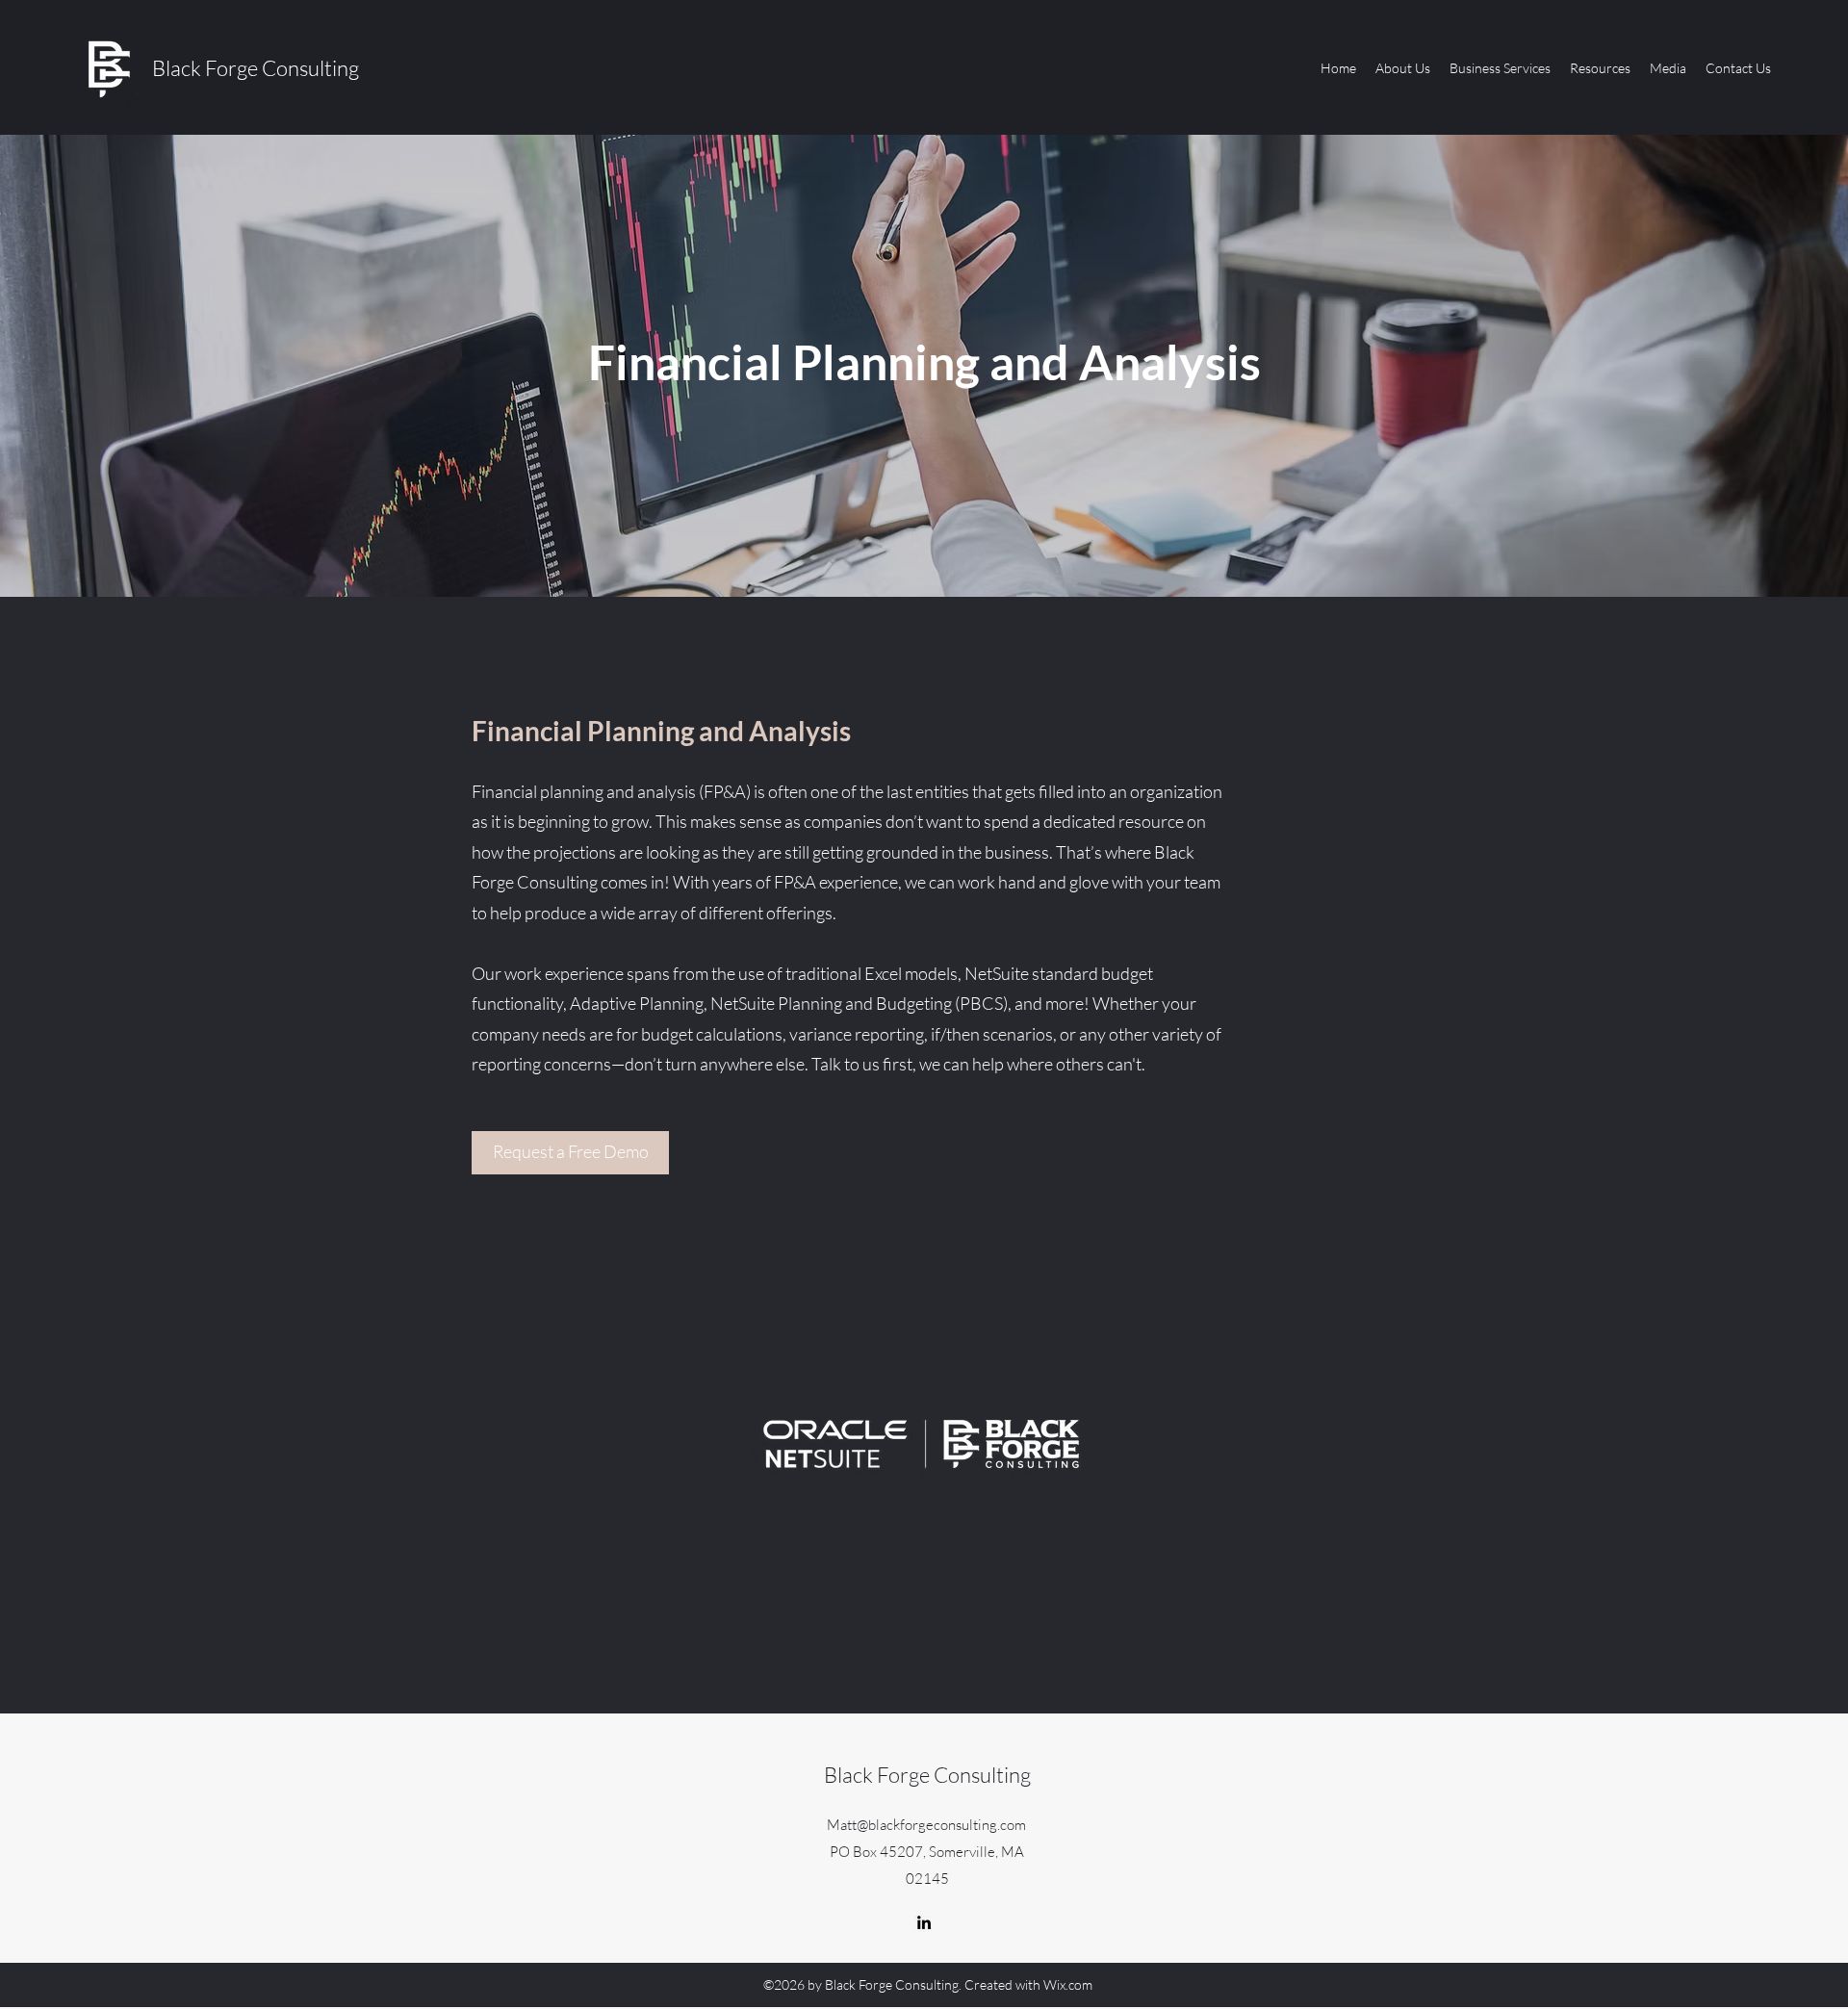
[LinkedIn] (924, 1922)
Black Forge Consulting (256, 68)
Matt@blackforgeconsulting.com (926, 1825)
